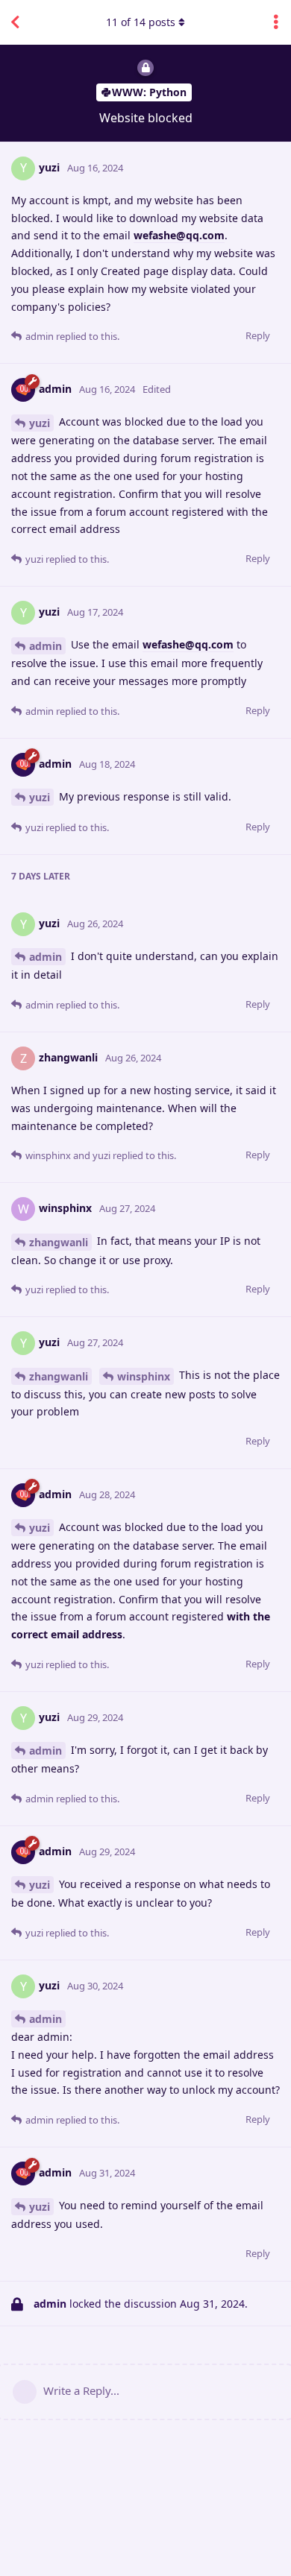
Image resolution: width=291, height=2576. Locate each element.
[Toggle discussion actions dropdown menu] (276, 22)
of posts (141, 22)
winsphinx (144, 1376)
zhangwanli (59, 1242)
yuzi (40, 423)
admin (46, 646)
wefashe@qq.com (179, 235)
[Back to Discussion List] (15, 22)
